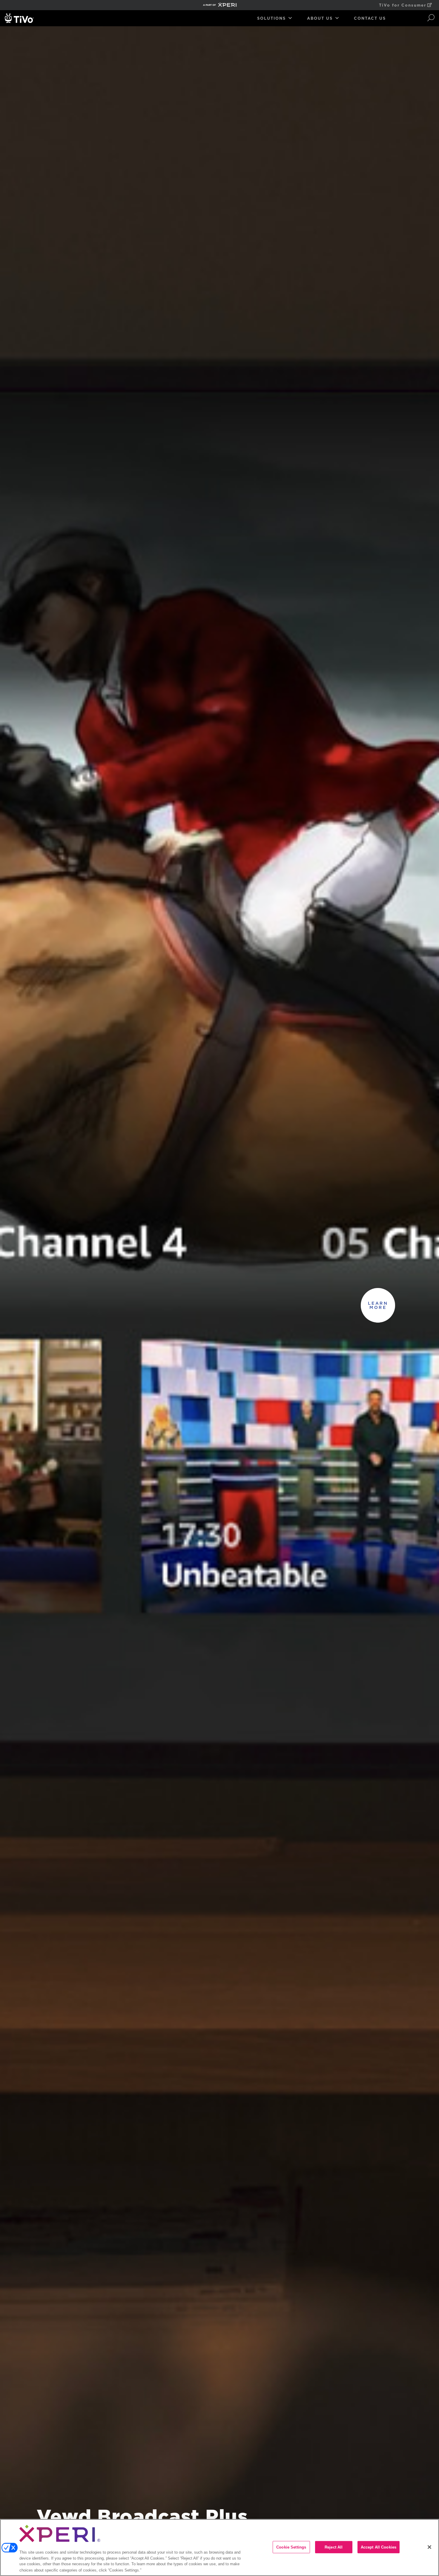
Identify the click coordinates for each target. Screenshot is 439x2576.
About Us (320, 18)
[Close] (429, 2547)
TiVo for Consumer (403, 5)
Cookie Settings (291, 2547)
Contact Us (370, 18)
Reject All (334, 2547)
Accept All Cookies (379, 2547)
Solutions (271, 18)
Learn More (378, 1305)
